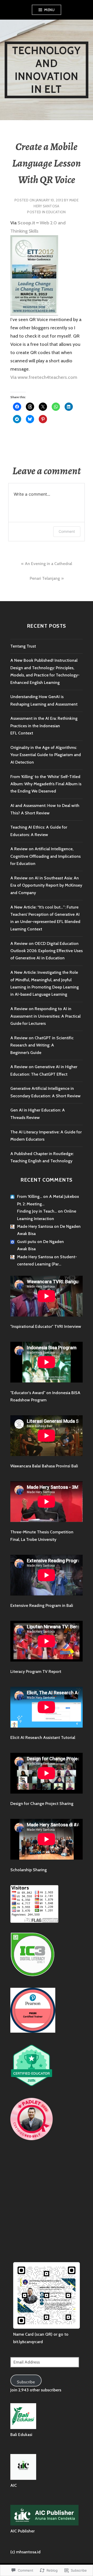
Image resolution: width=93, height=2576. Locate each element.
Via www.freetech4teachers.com (44, 377)
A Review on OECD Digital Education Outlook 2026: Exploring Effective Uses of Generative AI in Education (47, 951)
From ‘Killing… (30, 1196)
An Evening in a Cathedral (48, 564)
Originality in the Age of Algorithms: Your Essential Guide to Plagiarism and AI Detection (46, 755)
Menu (49, 10)
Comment (67, 531)
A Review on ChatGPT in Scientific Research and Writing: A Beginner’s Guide (42, 1045)
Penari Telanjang (45, 578)
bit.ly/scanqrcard (28, 2342)
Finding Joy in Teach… (37, 1211)
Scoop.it (26, 223)
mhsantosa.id (28, 2552)
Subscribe (26, 2382)
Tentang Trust (23, 646)
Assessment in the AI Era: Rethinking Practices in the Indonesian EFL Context (44, 726)
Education (56, 212)
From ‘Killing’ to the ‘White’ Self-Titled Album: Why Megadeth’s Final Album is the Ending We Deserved (46, 784)
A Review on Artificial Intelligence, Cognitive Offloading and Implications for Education (45, 856)
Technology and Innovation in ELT (47, 70)
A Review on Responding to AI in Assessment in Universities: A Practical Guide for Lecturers (45, 1016)
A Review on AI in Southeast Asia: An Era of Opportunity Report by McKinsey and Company (46, 885)
